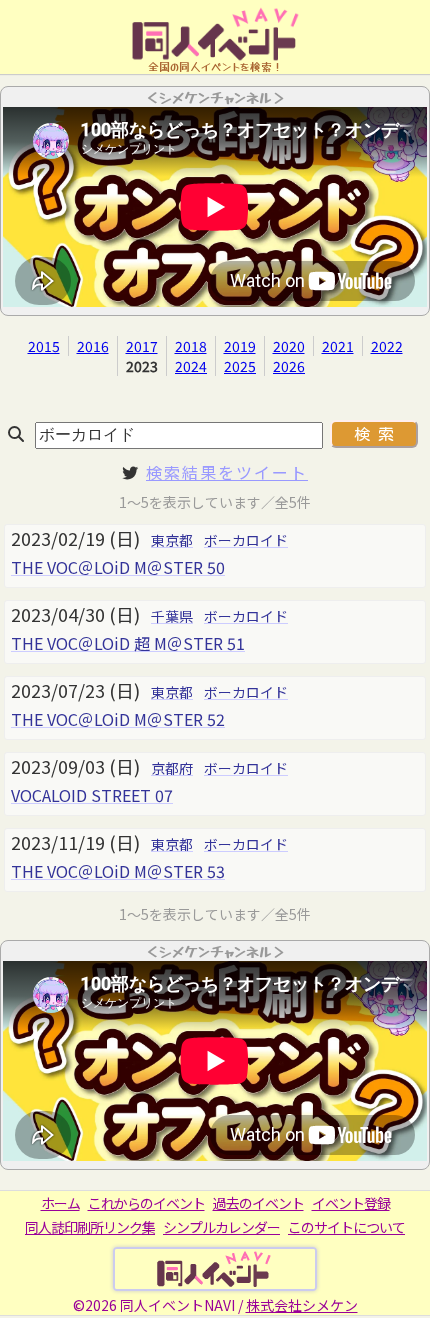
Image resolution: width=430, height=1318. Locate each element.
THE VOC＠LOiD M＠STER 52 (118, 719)
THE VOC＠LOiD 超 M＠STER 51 (128, 643)
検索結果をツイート (227, 472)
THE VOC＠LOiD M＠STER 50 (118, 567)
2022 (387, 346)
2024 (191, 366)
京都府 (172, 768)
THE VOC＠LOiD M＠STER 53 (118, 871)
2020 (289, 346)
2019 (240, 346)
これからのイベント (146, 1203)
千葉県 (172, 616)
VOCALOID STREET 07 (92, 795)
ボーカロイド (246, 540)
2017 (142, 346)
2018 (191, 346)
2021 (338, 346)
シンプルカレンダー (221, 1227)
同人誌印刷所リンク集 (90, 1227)
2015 (44, 346)
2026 (289, 366)
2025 (240, 366)
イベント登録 (351, 1203)
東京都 (172, 540)
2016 (93, 346)
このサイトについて (346, 1227)
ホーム (60, 1203)
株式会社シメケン (302, 1305)
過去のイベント (258, 1203)
